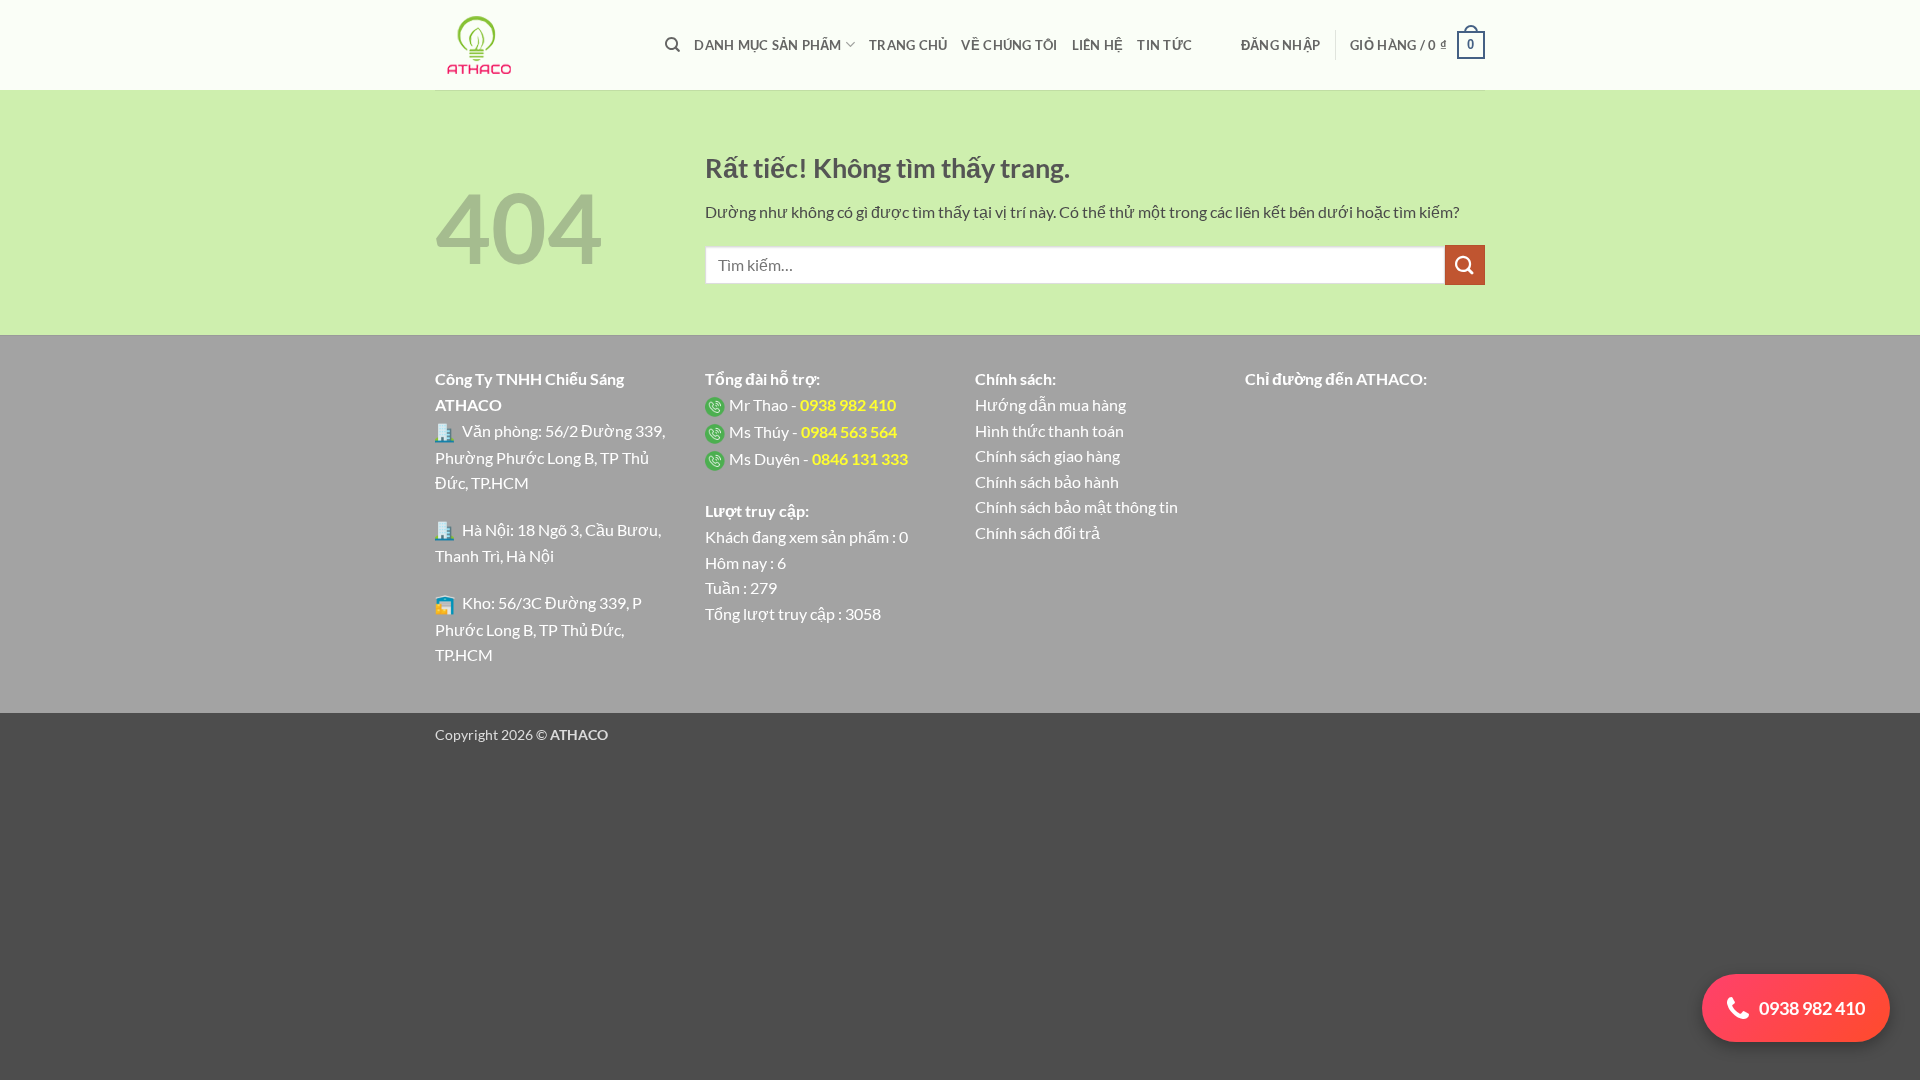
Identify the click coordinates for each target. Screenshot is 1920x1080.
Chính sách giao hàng (1047, 455)
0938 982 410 (1812, 1008)
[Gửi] (1465, 264)
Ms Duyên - (818, 458)
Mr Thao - (812, 404)
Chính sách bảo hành (1047, 481)
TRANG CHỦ (908, 45)
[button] (1280, 45)
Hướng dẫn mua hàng (1050, 404)
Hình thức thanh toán (1049, 430)
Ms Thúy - (813, 431)
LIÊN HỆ (1098, 45)
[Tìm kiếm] (672, 45)
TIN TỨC (1164, 45)
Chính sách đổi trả (1037, 532)
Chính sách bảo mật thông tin (1076, 506)
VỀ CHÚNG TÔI (1009, 45)
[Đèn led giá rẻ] (535, 45)
